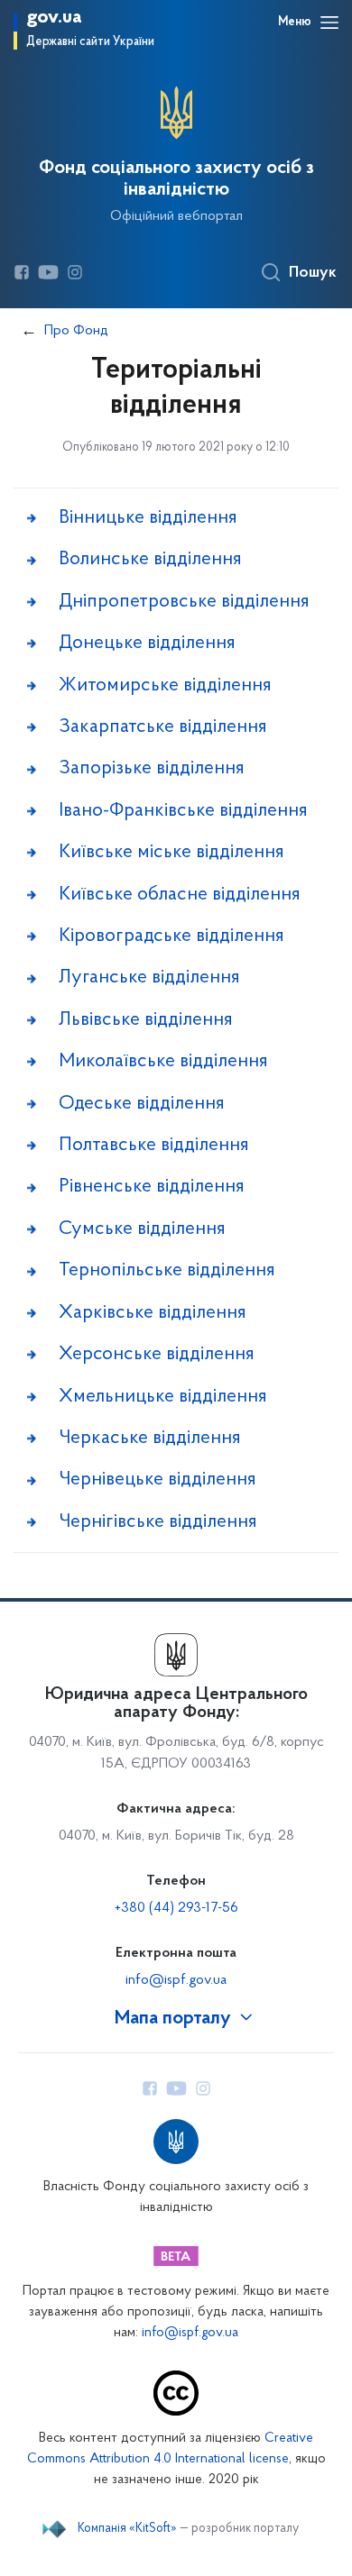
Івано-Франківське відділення (183, 811)
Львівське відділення (146, 1020)
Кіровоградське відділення (171, 936)
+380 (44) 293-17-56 (176, 1908)
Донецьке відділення (147, 643)
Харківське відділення (153, 1313)
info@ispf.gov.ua (176, 1980)
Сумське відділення (142, 1229)
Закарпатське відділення (163, 727)
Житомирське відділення (165, 685)
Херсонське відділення (157, 1354)
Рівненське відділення (152, 1187)
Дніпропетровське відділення (184, 602)
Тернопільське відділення (167, 1270)
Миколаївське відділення (163, 1061)
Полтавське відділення (154, 1145)
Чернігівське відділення (158, 1522)
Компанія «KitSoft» (127, 2529)
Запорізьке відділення (152, 768)
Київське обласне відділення (180, 895)
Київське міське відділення (171, 852)
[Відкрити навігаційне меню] (329, 23)
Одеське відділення (142, 1104)
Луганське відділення (149, 977)
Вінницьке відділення (148, 518)
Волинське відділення (150, 559)
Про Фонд (76, 331)
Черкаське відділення (150, 1438)
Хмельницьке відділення (163, 1397)
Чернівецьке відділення (157, 1480)
